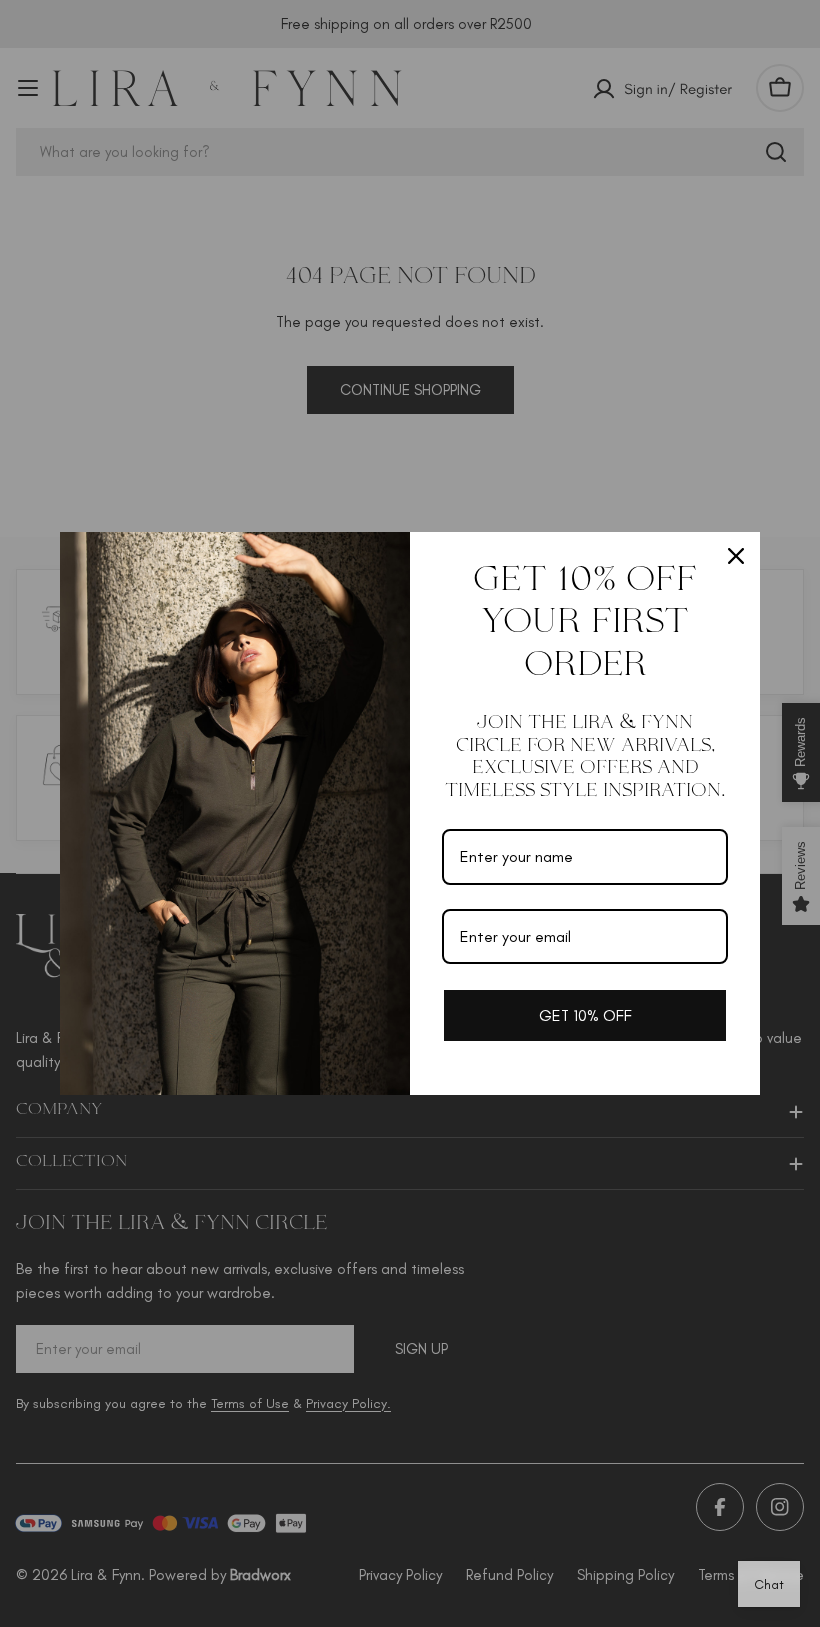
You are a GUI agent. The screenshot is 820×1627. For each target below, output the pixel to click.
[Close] (736, 556)
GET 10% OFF (585, 1015)
